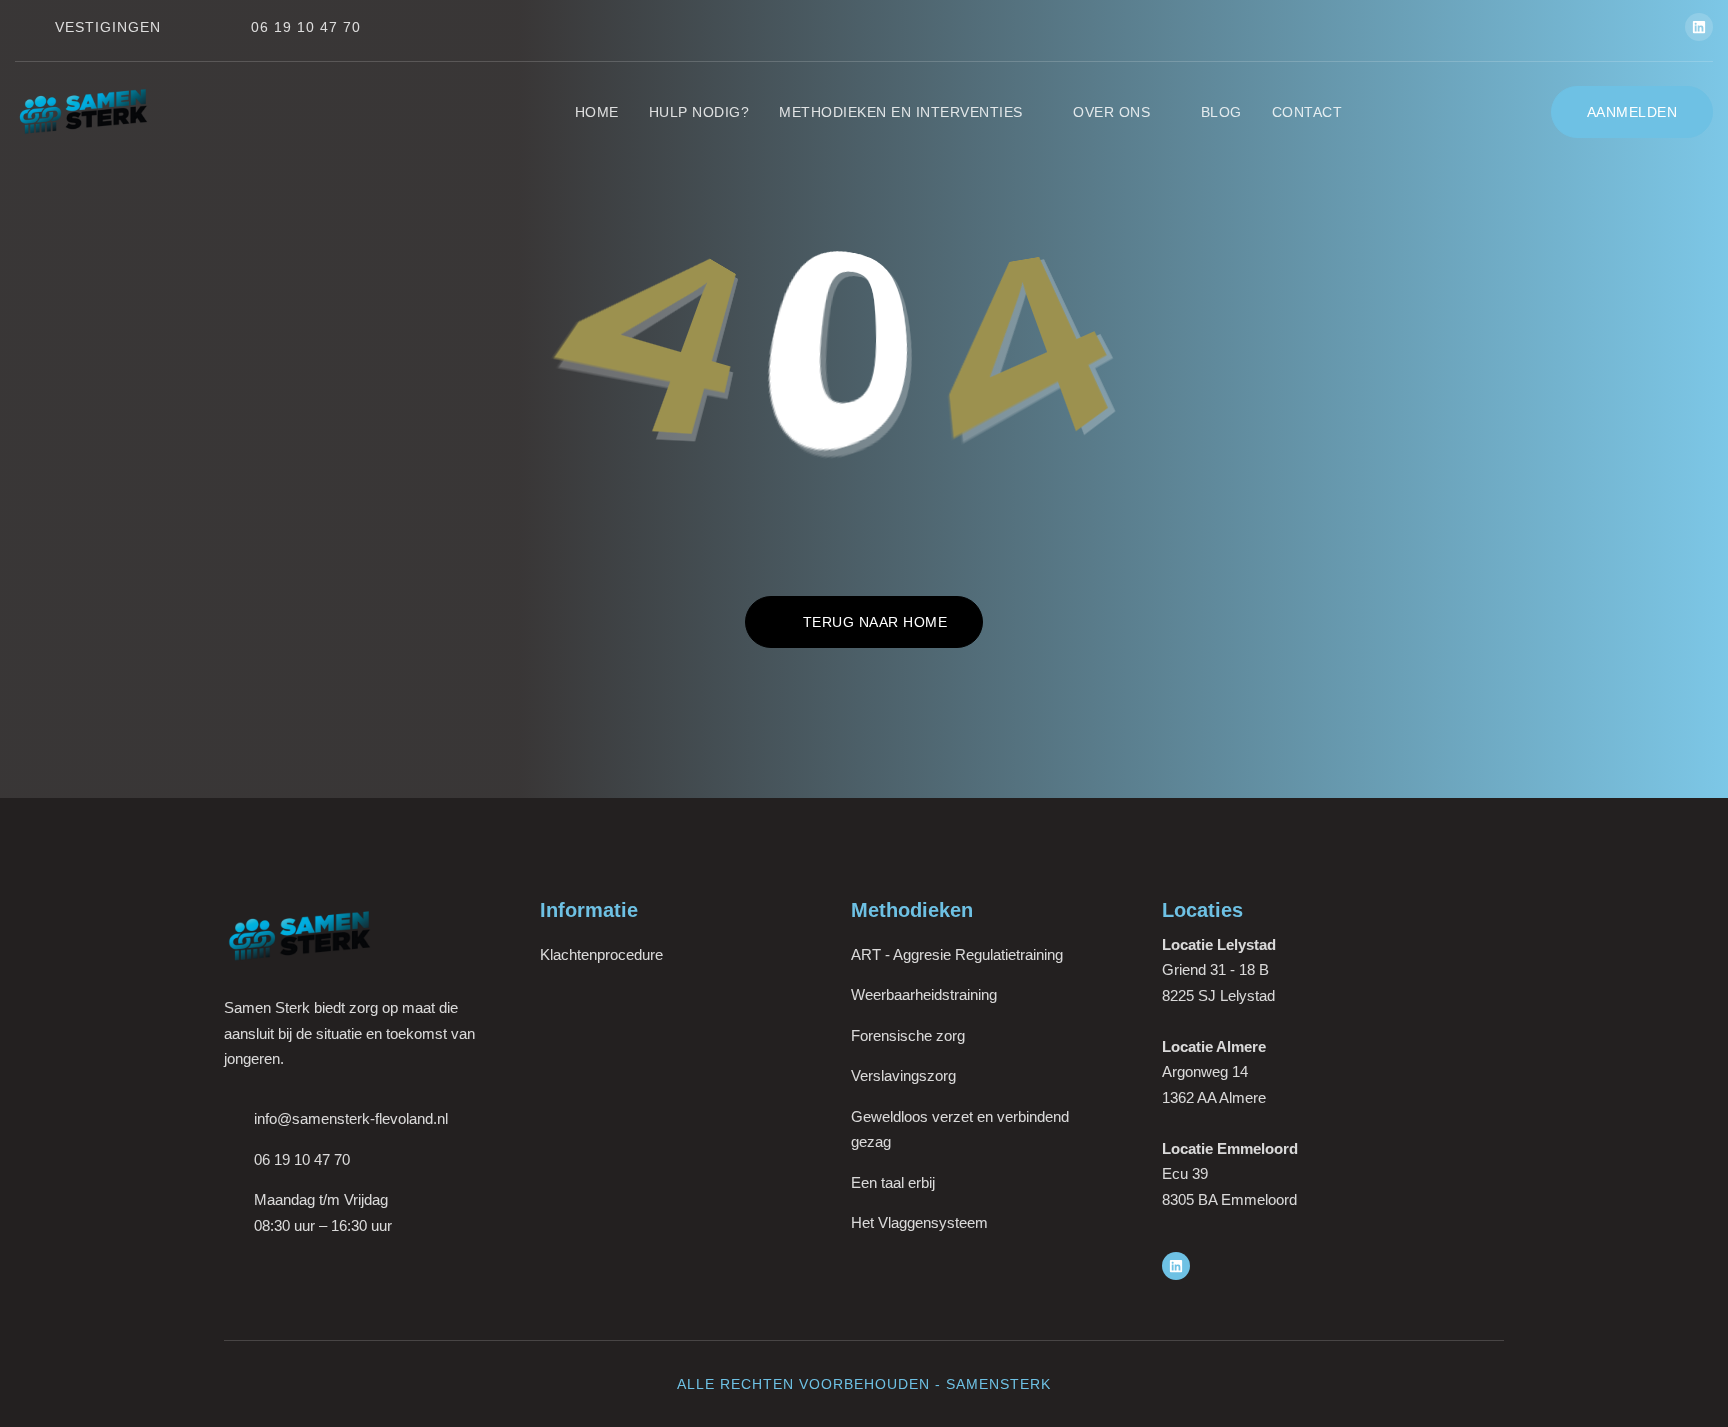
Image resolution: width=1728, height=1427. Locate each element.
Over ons (1111, 112)
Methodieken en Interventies (901, 112)
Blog (1221, 112)
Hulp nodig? (699, 112)
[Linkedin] (1699, 27)
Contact (1307, 112)
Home (597, 112)
